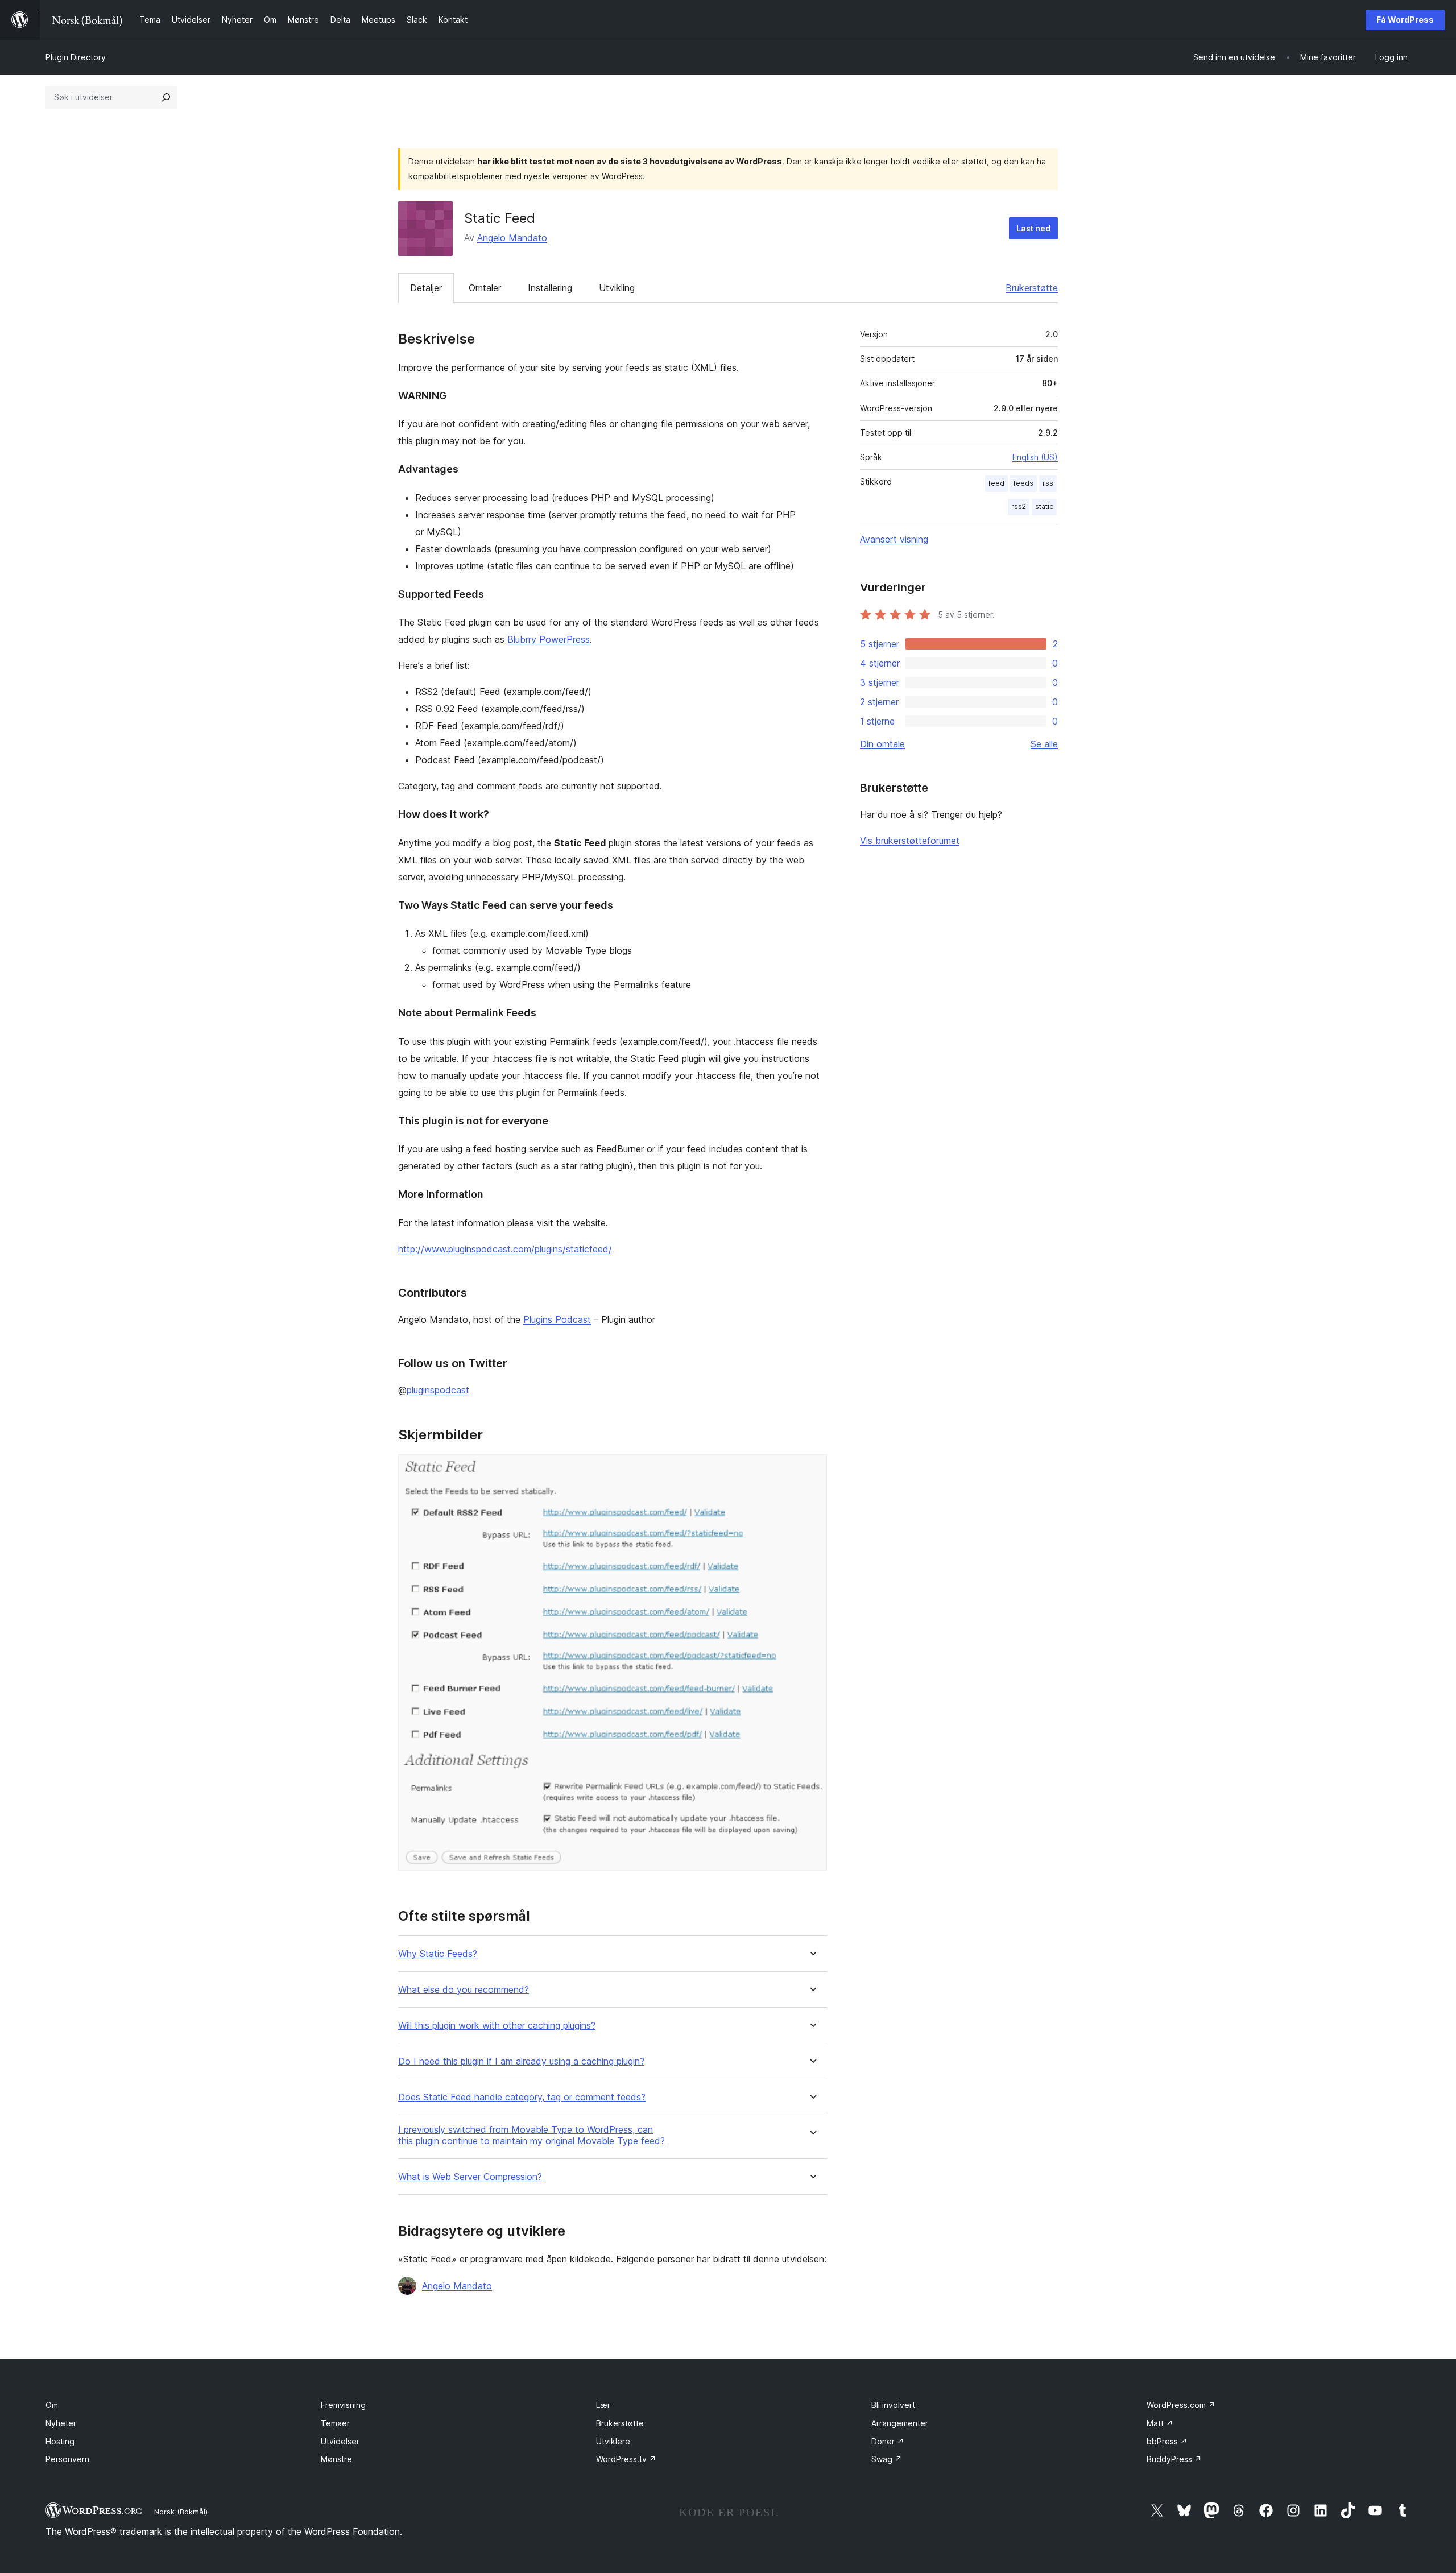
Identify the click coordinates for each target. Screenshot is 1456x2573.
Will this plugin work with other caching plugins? (497, 2026)
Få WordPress (1405, 20)
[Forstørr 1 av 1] (812, 1470)
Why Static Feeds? (438, 1954)
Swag (887, 2459)
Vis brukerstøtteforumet (910, 841)
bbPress (1167, 2441)
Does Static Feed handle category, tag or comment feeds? (522, 2097)
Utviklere (613, 2441)
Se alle (1044, 744)
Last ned (1033, 228)
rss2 (1019, 506)
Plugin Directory (76, 57)
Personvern (67, 2459)
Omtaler (485, 288)
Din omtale (882, 744)
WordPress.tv (626, 2459)
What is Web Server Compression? (470, 2177)
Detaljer (426, 288)
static (1044, 506)
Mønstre (336, 2459)
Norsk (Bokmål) (181, 2512)
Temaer (335, 2423)
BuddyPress (1174, 2459)
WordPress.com (1181, 2405)
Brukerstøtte (1032, 288)
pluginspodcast (438, 1390)
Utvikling (617, 288)
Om (52, 2405)
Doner (888, 2441)
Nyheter (61, 2423)
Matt (1160, 2423)
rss (1048, 483)
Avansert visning (894, 539)
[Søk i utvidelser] (166, 97)
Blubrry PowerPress (549, 639)
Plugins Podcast (557, 1319)
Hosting (60, 2441)
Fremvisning (343, 2405)
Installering (550, 288)
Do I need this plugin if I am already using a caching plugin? (521, 2061)
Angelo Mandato (512, 238)
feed (996, 483)
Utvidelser (340, 2441)
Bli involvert (893, 2405)
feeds (1023, 483)
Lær (603, 2405)
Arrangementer (900, 2423)
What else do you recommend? (464, 1990)
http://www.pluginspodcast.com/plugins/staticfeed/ (505, 1249)
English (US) (1035, 457)
